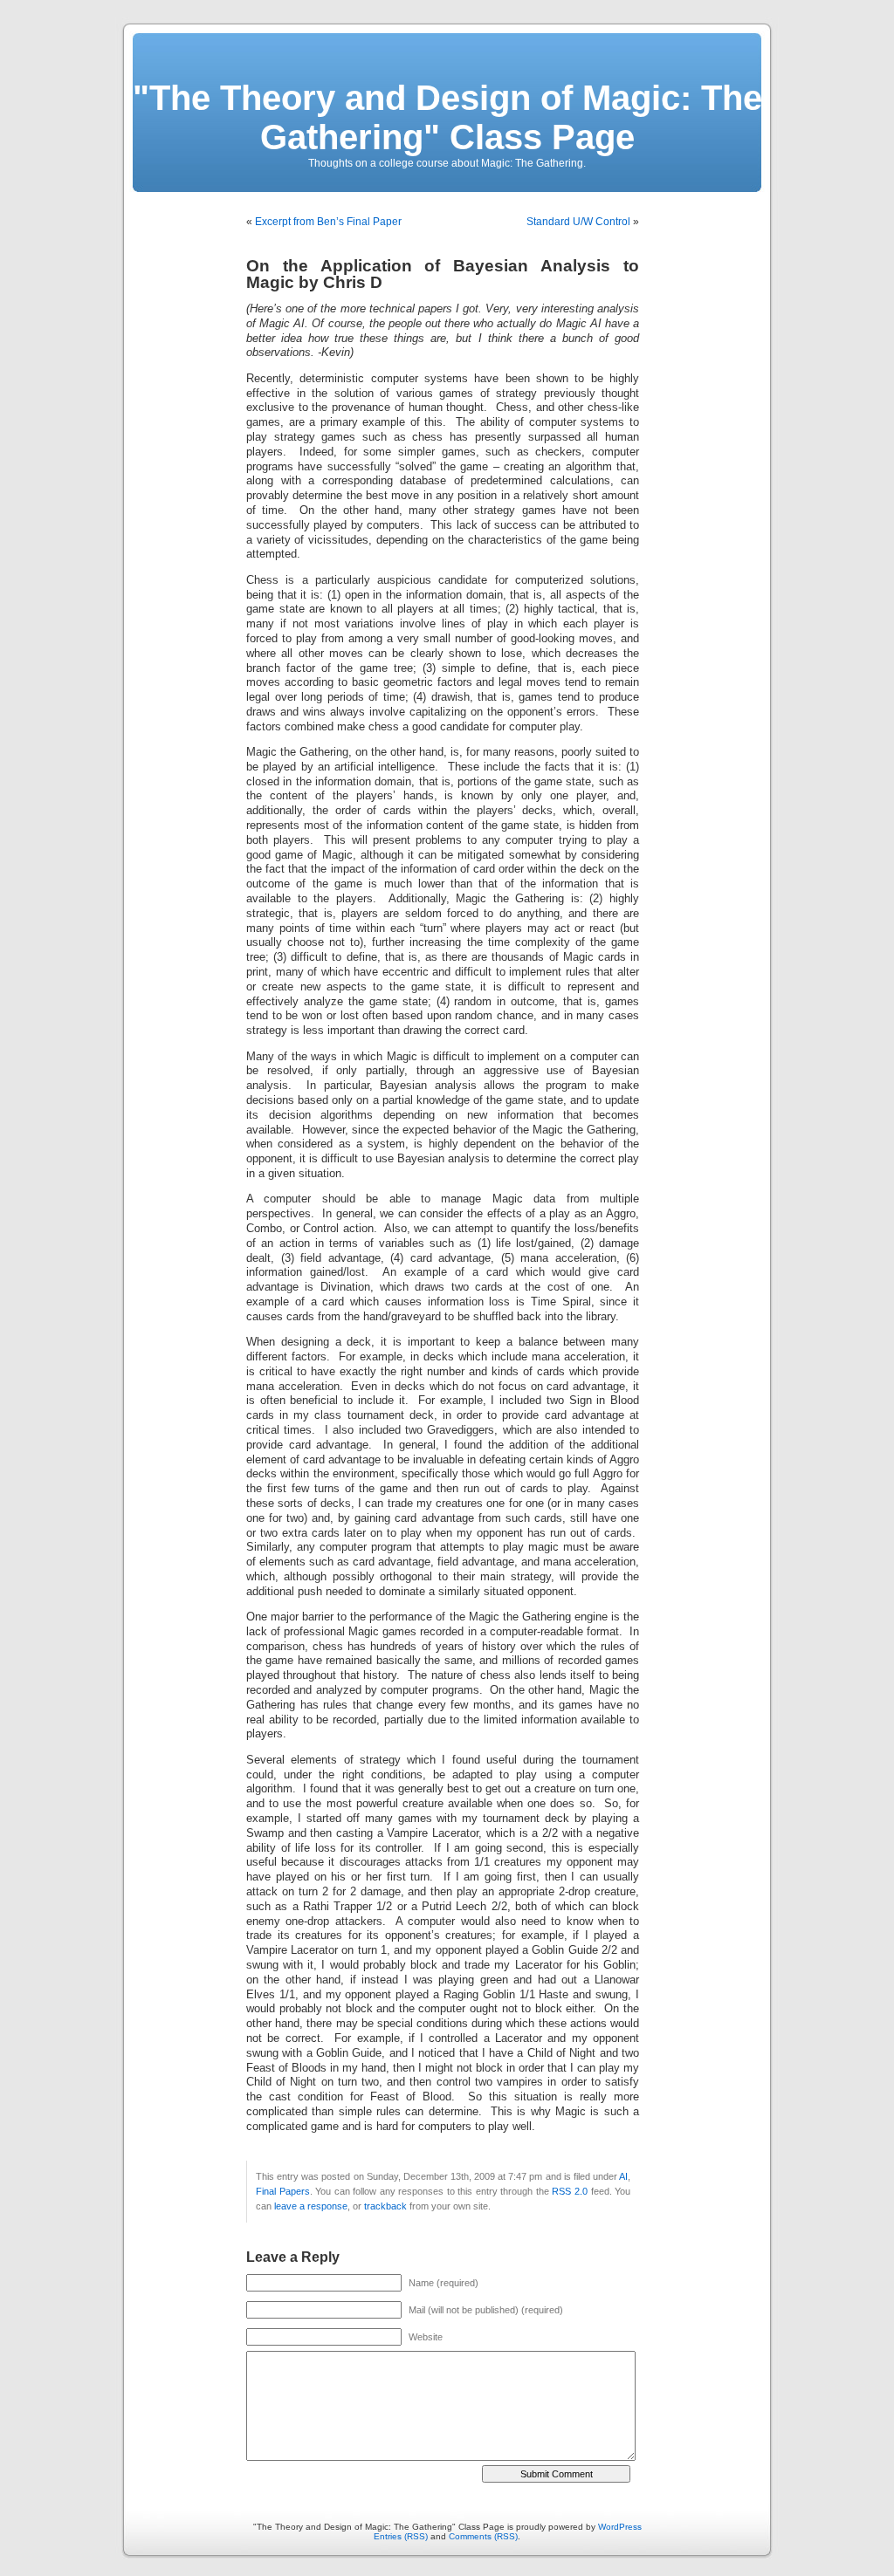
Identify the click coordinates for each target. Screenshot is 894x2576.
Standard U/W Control (578, 222)
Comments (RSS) (483, 2536)
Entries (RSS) (401, 2536)
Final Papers (283, 2191)
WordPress (620, 2527)
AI (623, 2176)
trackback (385, 2206)
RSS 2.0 (570, 2191)
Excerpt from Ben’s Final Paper (328, 222)
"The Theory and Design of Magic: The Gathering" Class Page (447, 117)
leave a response (311, 2206)
